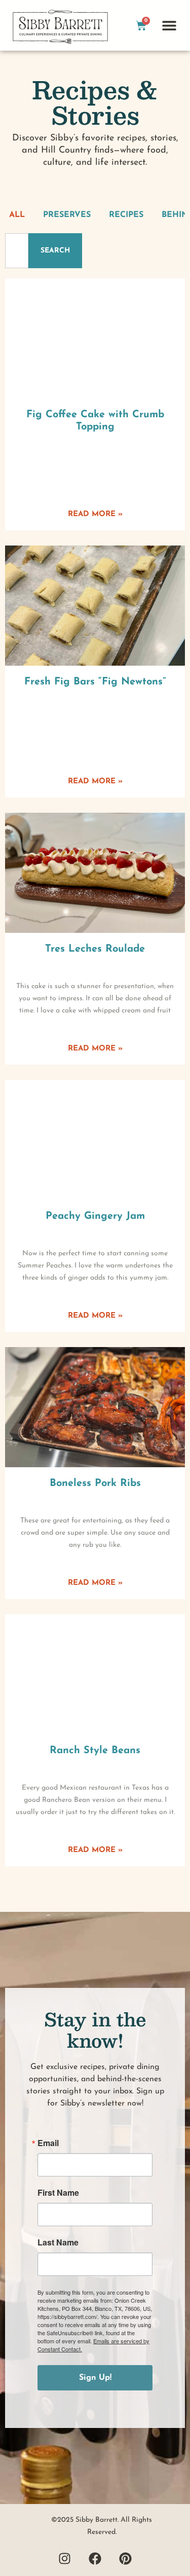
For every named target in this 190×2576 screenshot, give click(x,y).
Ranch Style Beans (95, 1751)
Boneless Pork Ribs (95, 1483)
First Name (58, 2193)
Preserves (67, 215)
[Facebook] (95, 2558)
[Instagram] (65, 2558)
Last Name (58, 2242)
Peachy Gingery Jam (95, 1216)
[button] (169, 26)
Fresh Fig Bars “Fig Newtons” (95, 682)
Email (48, 2143)
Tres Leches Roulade (95, 949)
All (17, 215)
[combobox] (17, 251)
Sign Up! (95, 2378)
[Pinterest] (126, 2558)
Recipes (126, 215)
